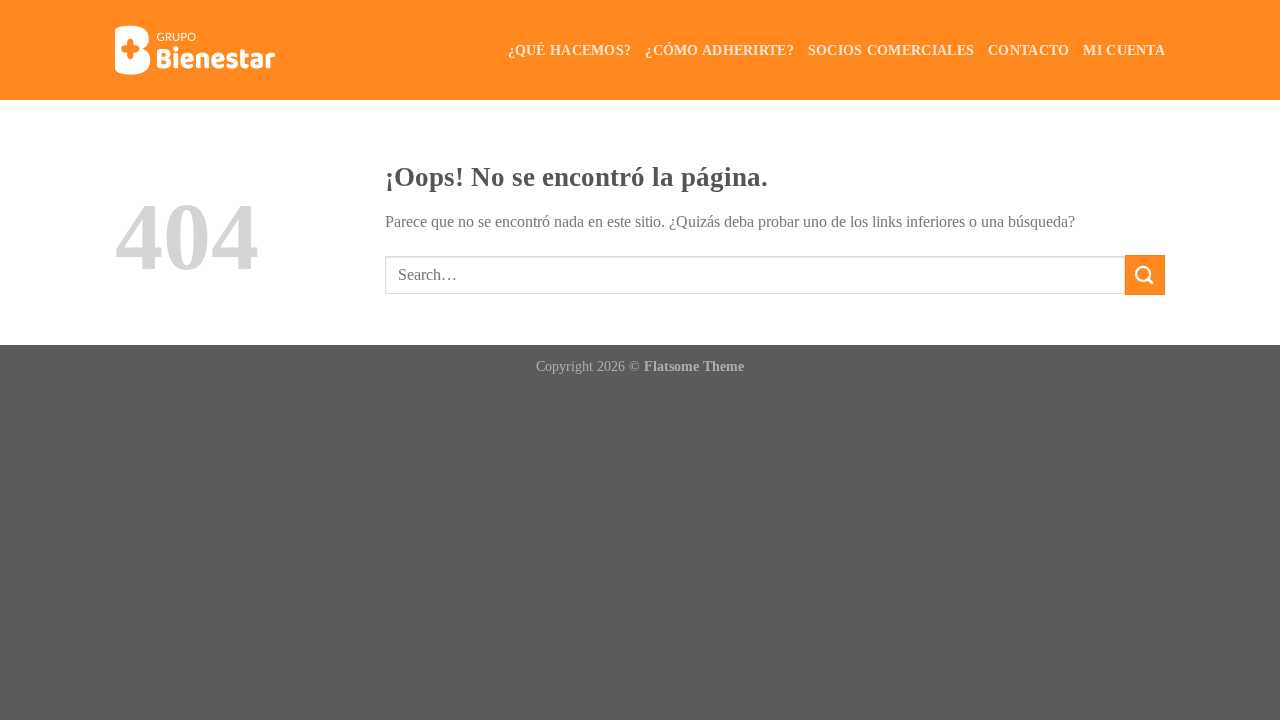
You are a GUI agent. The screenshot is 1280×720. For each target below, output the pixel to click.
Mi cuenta (1124, 50)
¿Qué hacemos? (570, 50)
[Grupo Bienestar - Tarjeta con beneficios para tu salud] (215, 50)
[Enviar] (1145, 274)
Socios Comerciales (891, 50)
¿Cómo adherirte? (719, 50)
